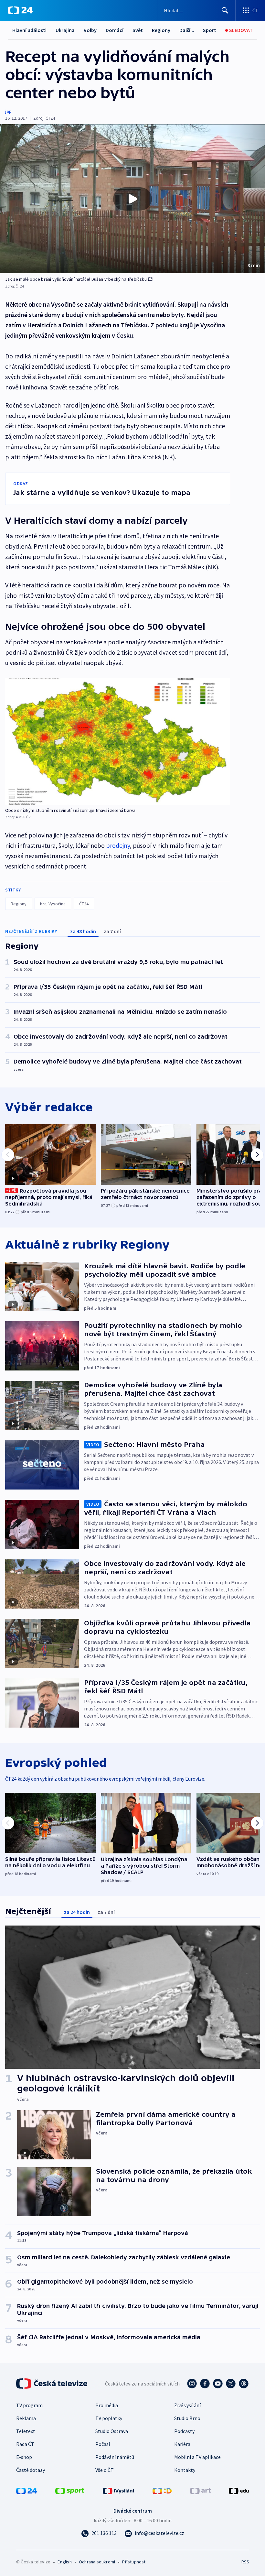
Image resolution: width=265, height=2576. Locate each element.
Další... (187, 30)
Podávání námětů (115, 2457)
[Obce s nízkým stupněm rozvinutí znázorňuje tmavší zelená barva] (118, 742)
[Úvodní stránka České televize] (52, 2384)
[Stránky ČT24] (26, 2490)
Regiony (161, 30)
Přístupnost (134, 2562)
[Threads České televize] (244, 2384)
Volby (90, 30)
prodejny (118, 845)
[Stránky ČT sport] (70, 2490)
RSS (245, 2562)
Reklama (26, 2418)
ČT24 (84, 904)
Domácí (115, 30)
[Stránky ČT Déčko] (162, 2490)
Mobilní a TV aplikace (197, 2457)
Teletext (26, 2431)
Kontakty (185, 2470)
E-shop (24, 2457)
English (64, 2562)
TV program (29, 2405)
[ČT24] (20, 10)
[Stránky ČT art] (200, 2490)
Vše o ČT (105, 2470)
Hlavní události (29, 30)
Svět (138, 30)
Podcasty (184, 2431)
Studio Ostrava (112, 2431)
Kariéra (182, 2444)
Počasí (103, 2444)
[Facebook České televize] (205, 2384)
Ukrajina (65, 30)
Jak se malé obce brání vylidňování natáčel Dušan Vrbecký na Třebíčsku (76, 279)
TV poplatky (109, 2418)
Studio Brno (187, 2418)
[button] (132, 199)
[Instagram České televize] (192, 2384)
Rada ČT (25, 2444)
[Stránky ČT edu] (239, 2490)
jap (8, 111)
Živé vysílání (187, 2405)
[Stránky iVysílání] (119, 2490)
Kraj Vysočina (53, 904)
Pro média (107, 2405)
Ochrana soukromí (97, 2562)
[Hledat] (225, 10)
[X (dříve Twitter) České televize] (231, 2384)
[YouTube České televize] (218, 2384)
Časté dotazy (31, 2470)
